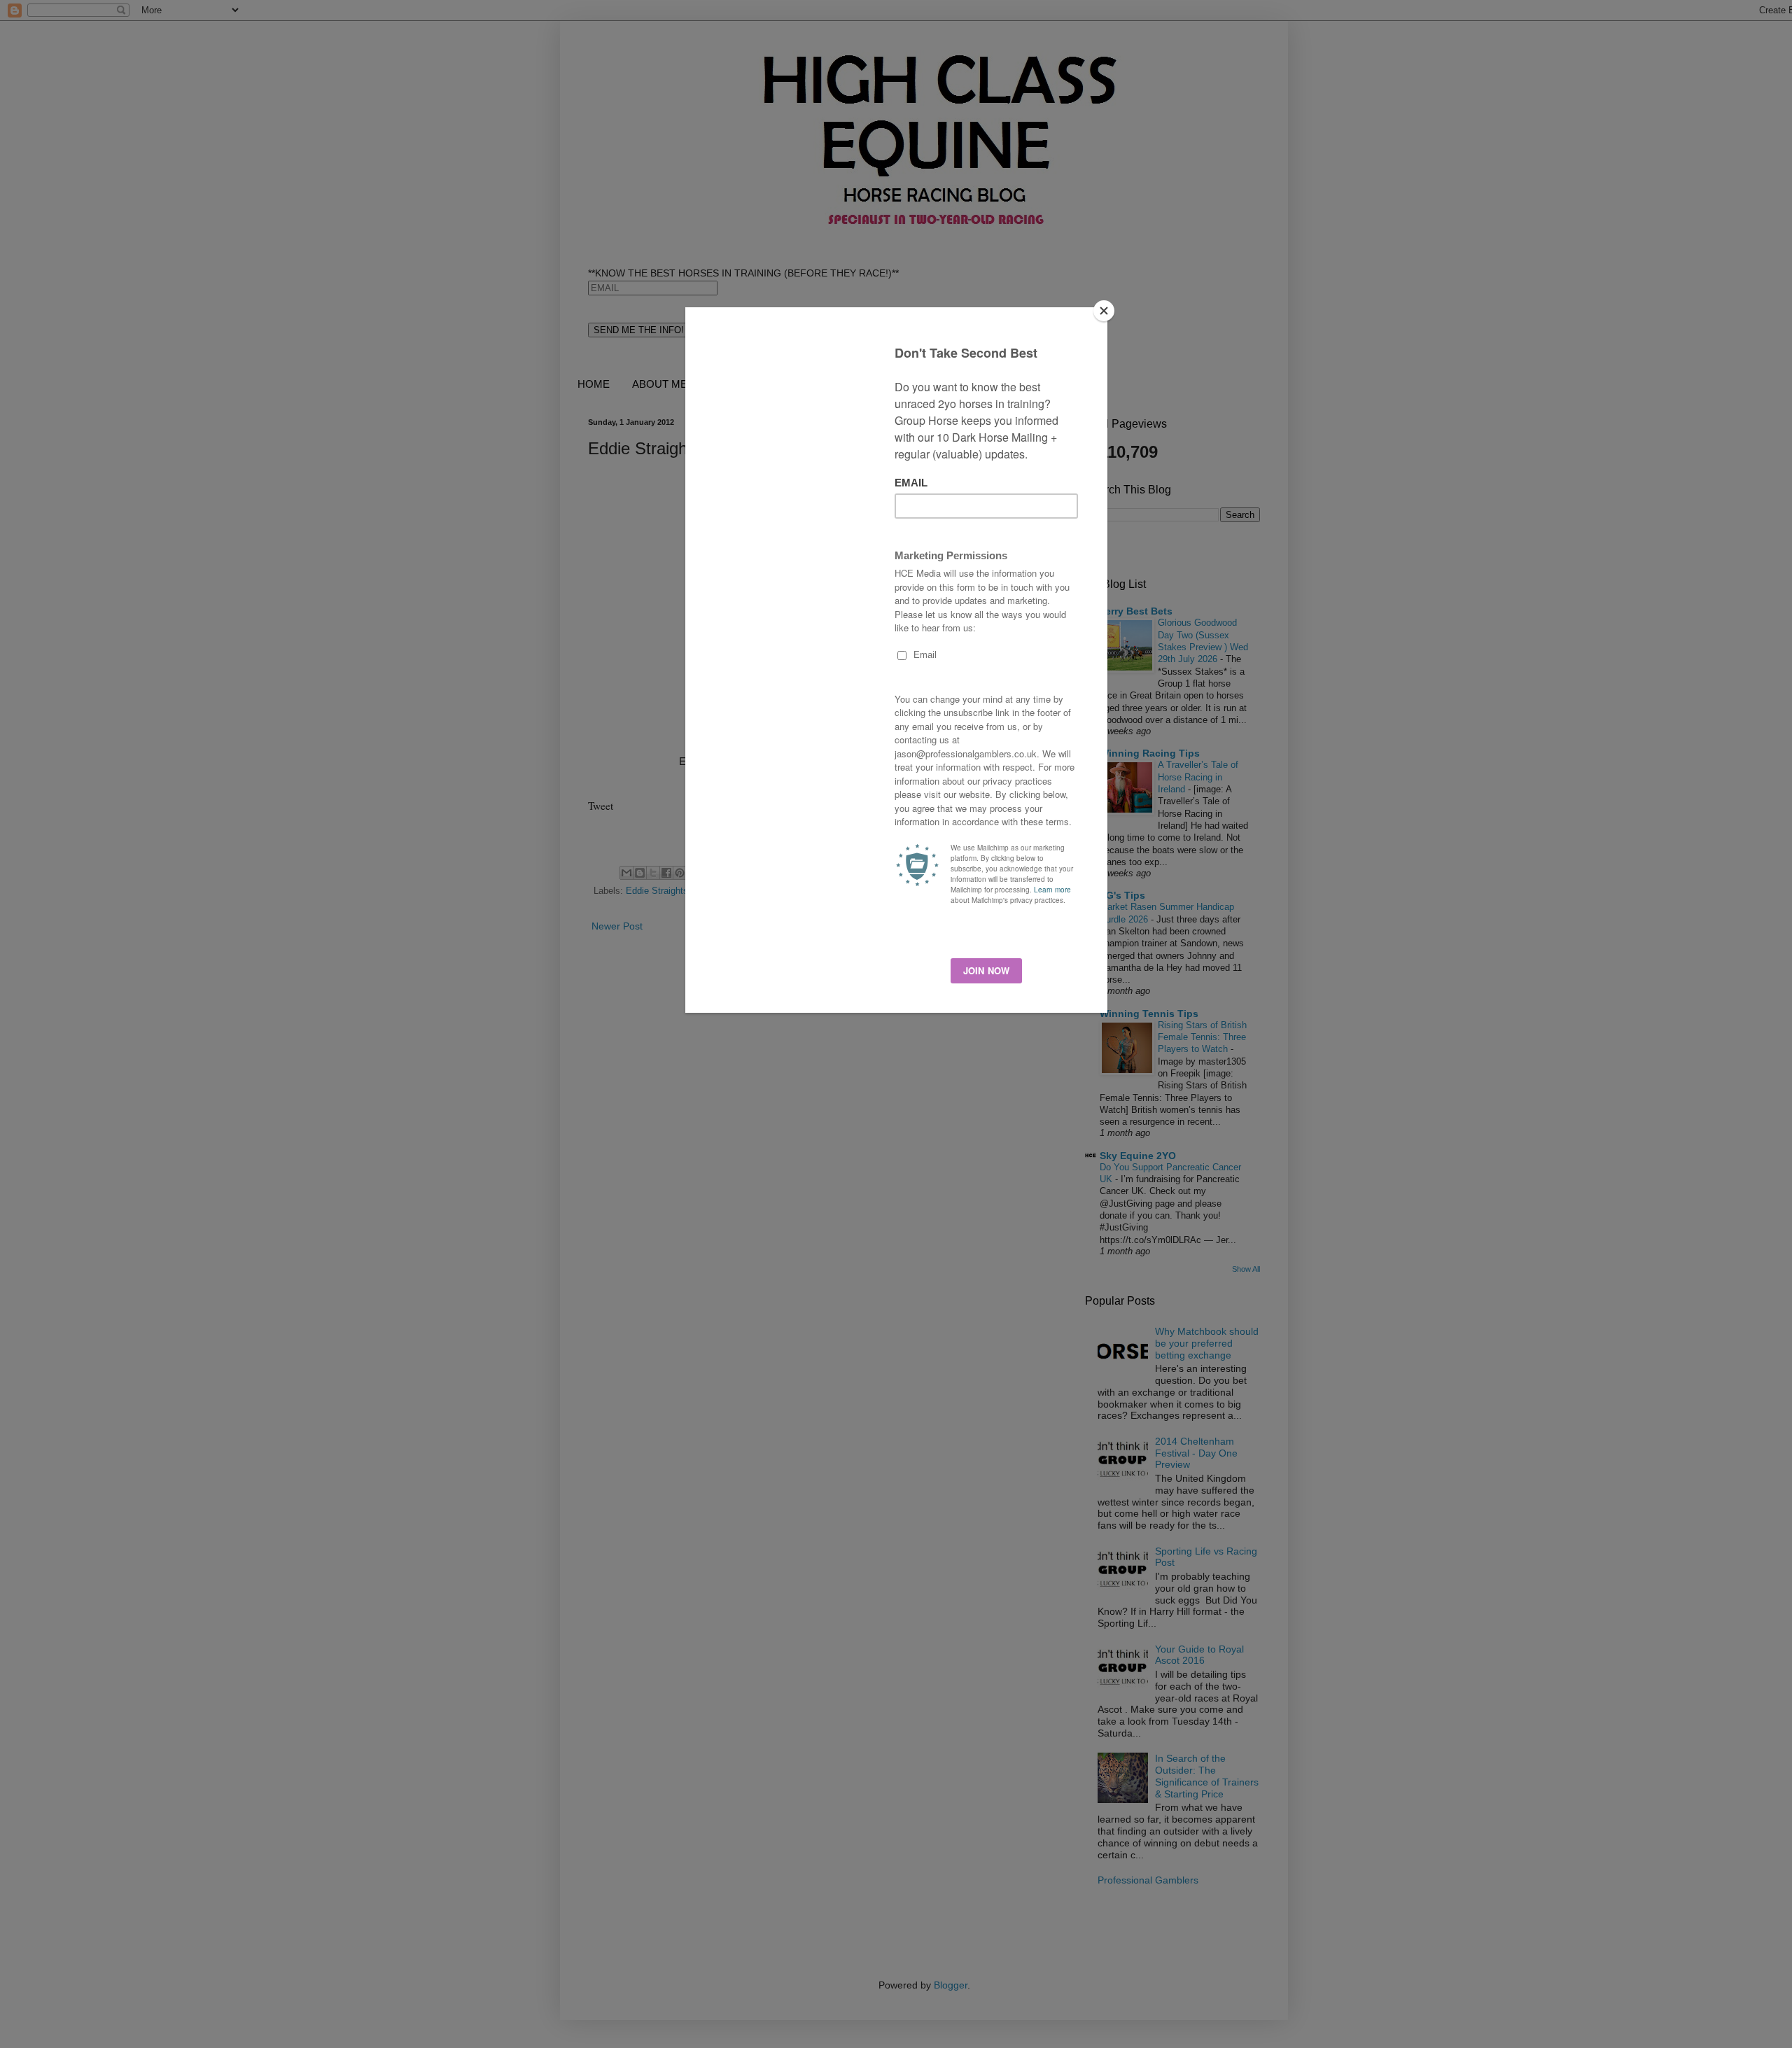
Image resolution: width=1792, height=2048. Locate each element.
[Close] (1104, 311)
